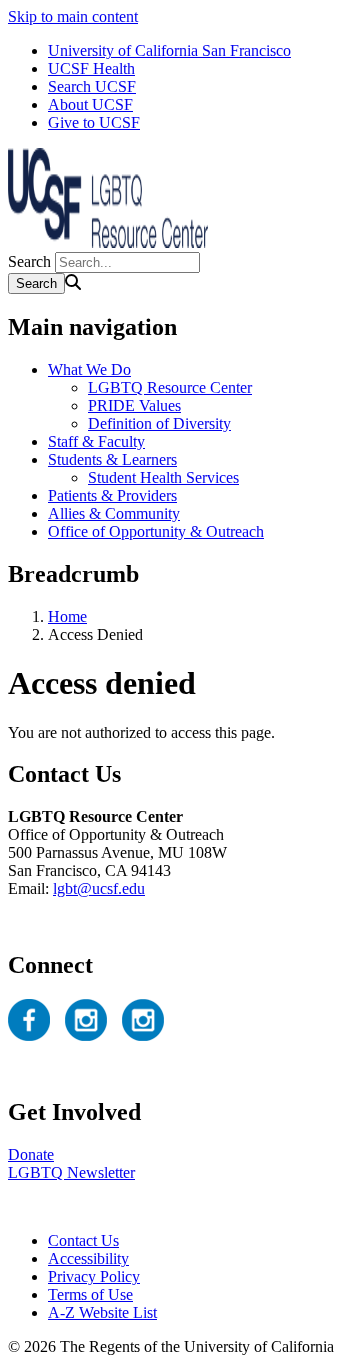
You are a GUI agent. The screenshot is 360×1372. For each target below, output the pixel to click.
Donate (31, 1154)
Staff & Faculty (96, 441)
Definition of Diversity (159, 423)
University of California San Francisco (169, 50)
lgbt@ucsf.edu (99, 888)
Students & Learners (112, 459)
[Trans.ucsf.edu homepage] (108, 242)
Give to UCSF (94, 122)
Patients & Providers (112, 495)
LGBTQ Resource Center (170, 387)
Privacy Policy (94, 1276)
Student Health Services (163, 477)
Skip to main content (73, 16)
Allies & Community (114, 513)
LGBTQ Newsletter (71, 1172)
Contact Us (83, 1240)
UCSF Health (91, 68)
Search (29, 261)
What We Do (89, 369)
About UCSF (90, 104)
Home (67, 616)
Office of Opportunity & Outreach (156, 531)
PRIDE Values (134, 405)
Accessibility (88, 1258)
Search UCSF (92, 86)
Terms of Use (90, 1294)
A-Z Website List (102, 1312)
